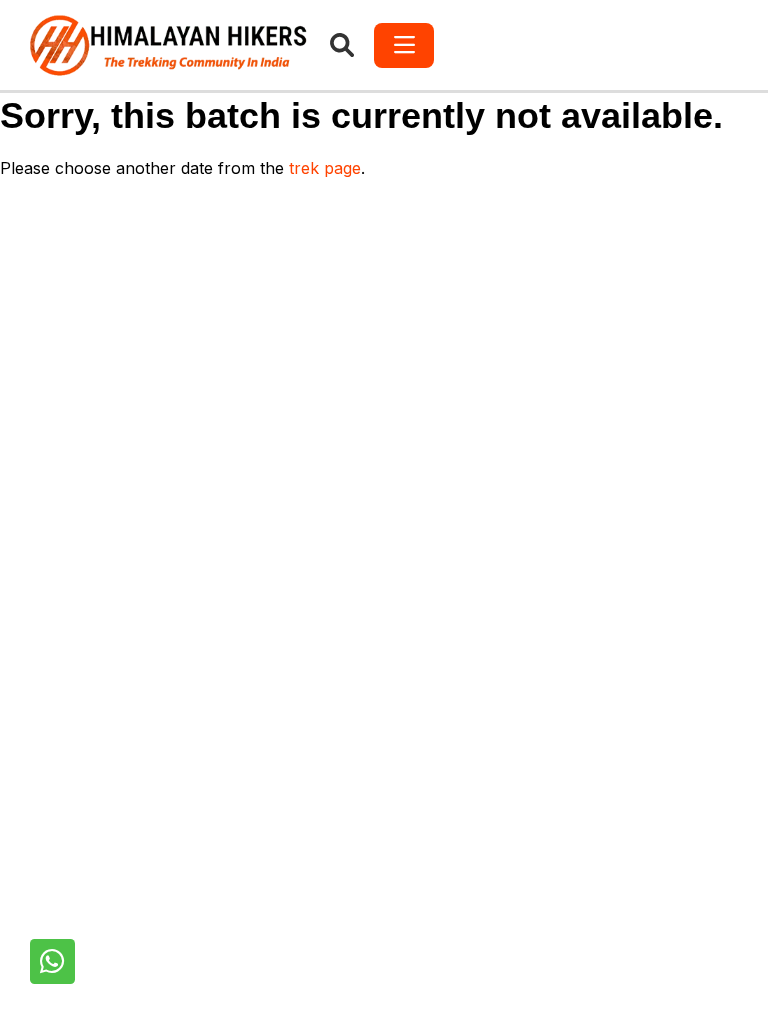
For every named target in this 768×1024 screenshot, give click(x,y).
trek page (325, 168)
